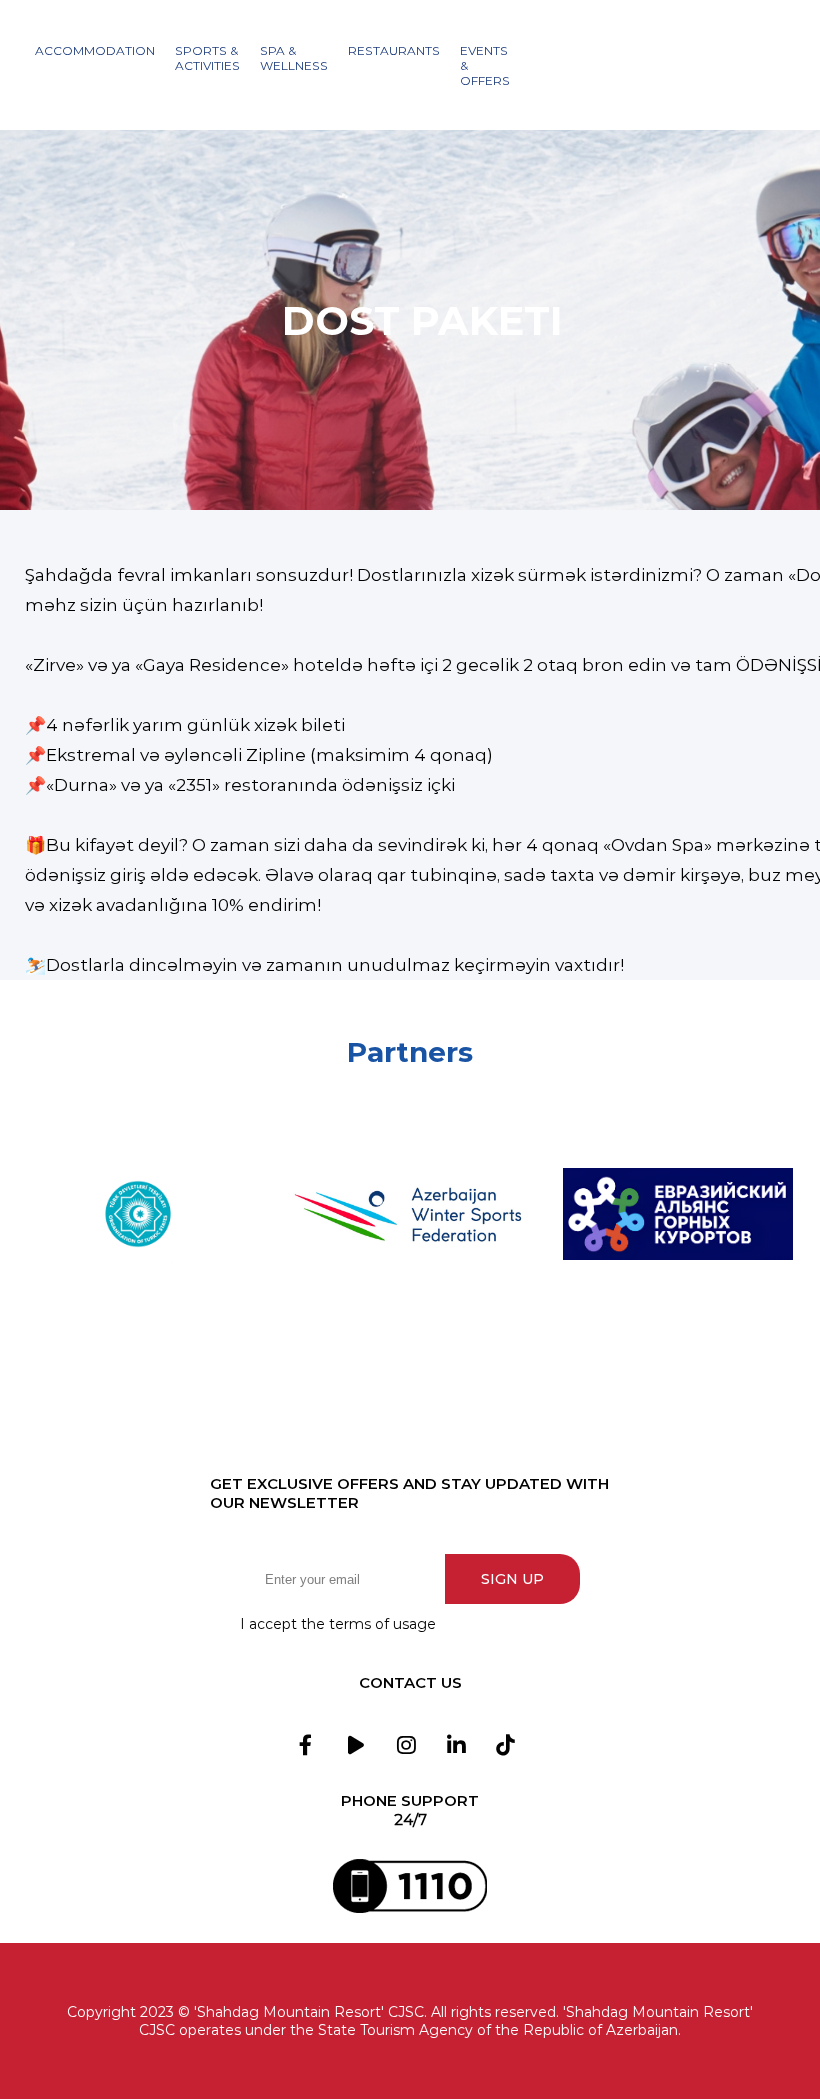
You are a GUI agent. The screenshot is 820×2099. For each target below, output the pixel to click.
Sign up (512, 1579)
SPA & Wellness (294, 58)
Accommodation (95, 50)
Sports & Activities (207, 58)
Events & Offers (485, 65)
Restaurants (394, 50)
